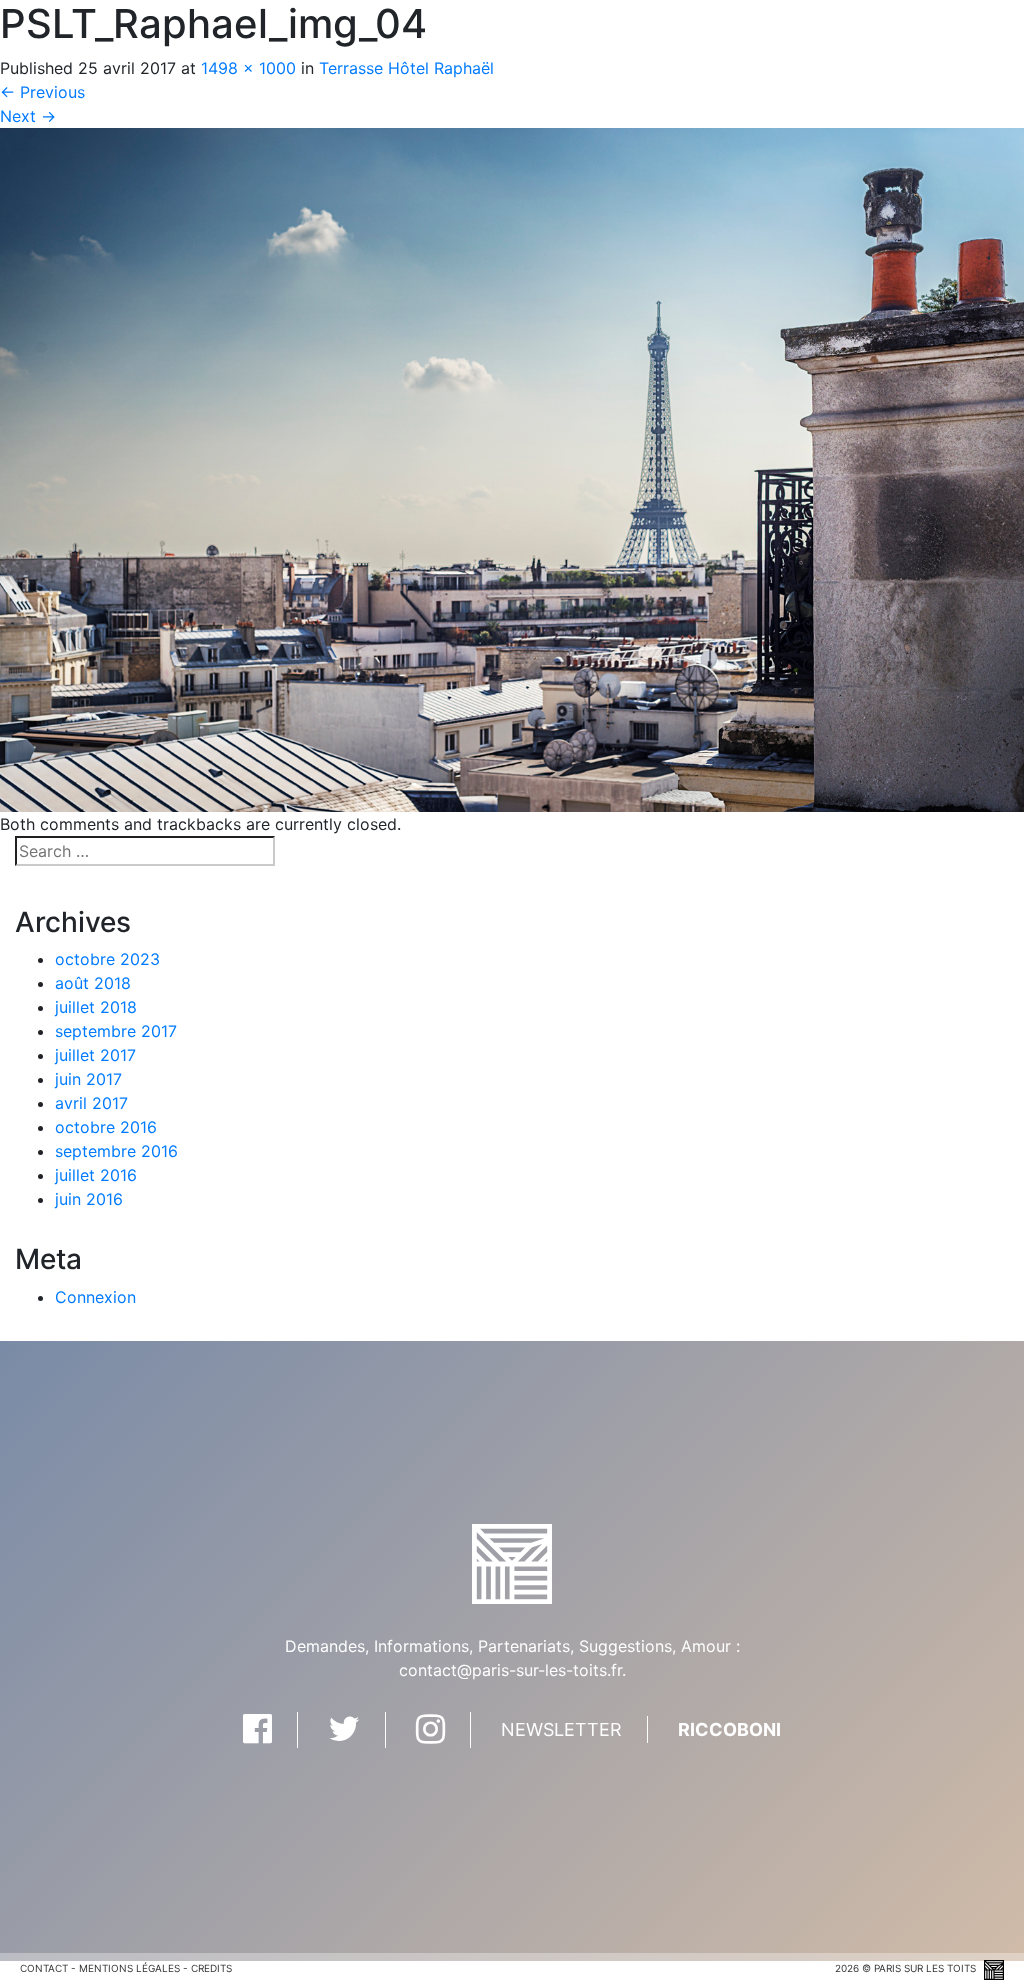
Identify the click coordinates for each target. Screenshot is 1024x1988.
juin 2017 (88, 1079)
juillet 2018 (96, 1007)
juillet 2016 (96, 1175)
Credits (211, 1968)
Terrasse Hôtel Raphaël (406, 68)
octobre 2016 (106, 1127)
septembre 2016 (116, 1151)
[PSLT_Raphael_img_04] (512, 468)
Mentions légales (129, 1968)
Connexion (95, 1297)
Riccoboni (729, 1729)
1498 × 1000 (248, 68)
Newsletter (561, 1729)
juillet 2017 (95, 1055)
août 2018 (93, 983)
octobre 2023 (107, 959)
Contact (44, 1968)
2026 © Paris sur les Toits (907, 1968)
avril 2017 (91, 1103)
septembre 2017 (116, 1031)
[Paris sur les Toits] (512, 1562)
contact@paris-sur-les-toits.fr (510, 1670)
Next (28, 116)
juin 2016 (89, 1199)
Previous (42, 92)
